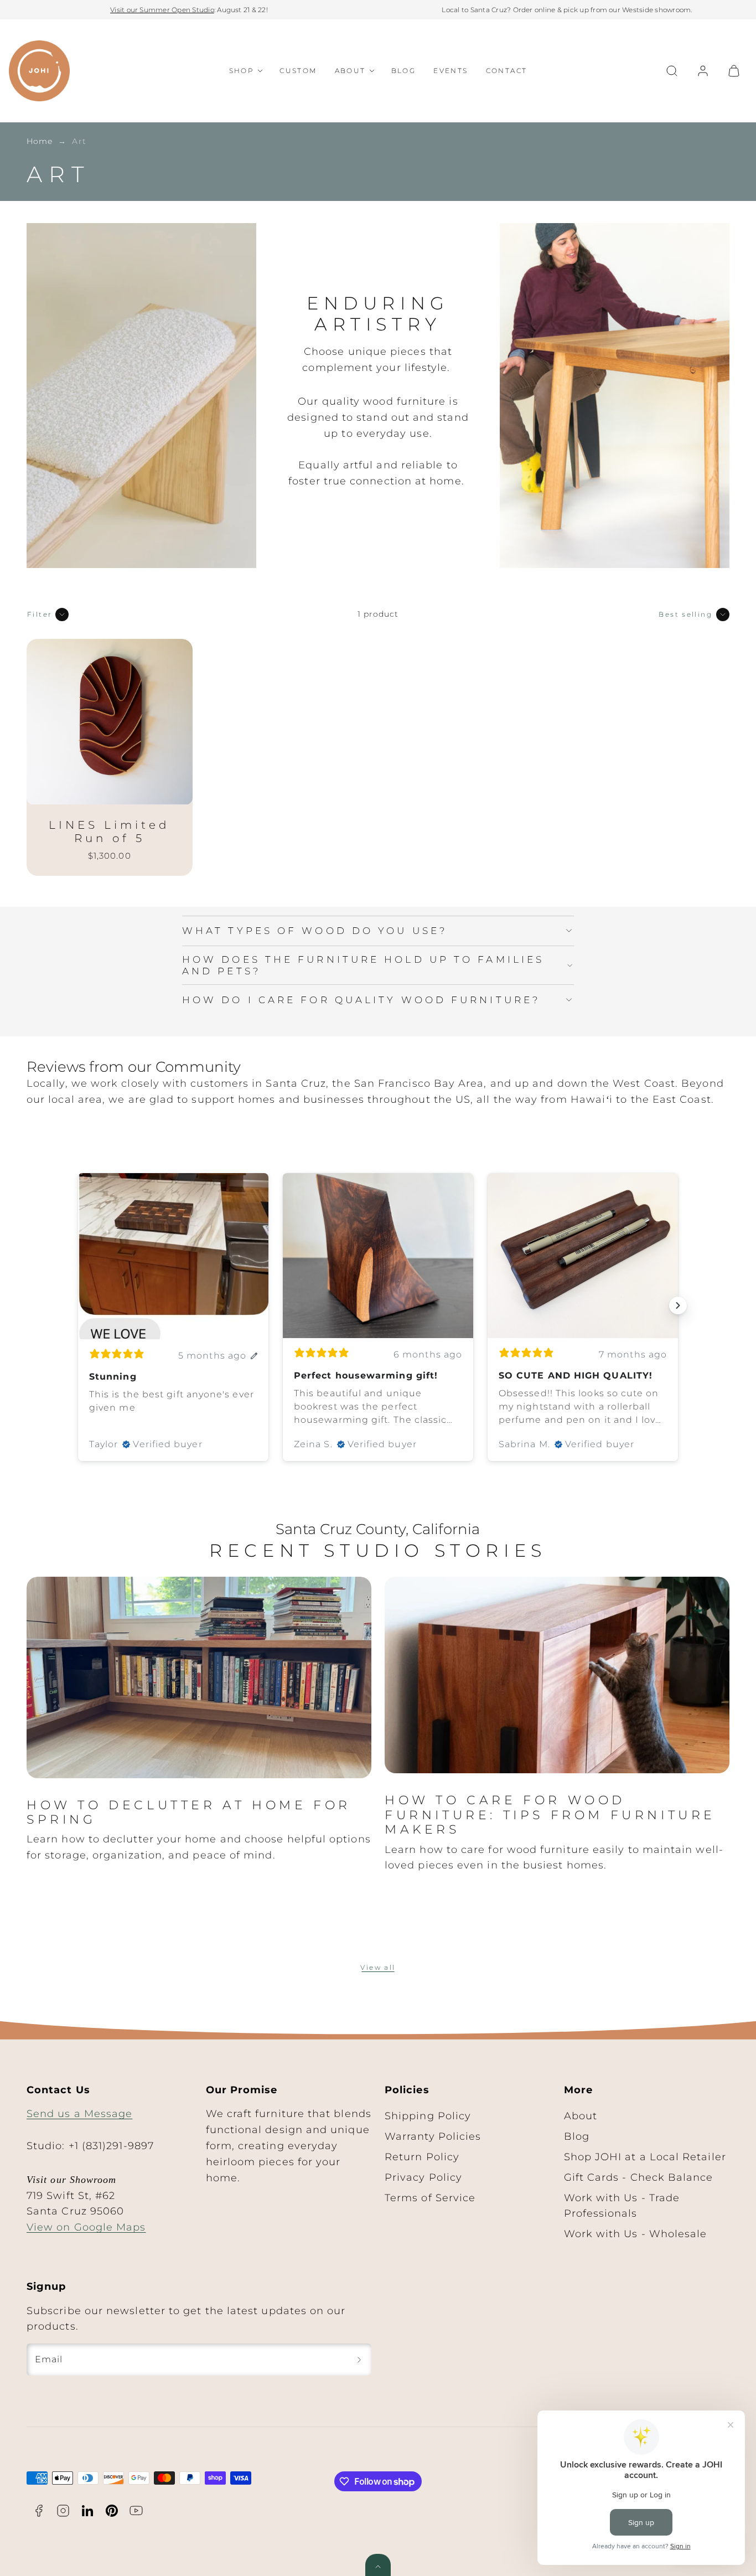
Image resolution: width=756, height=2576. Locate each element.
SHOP (242, 71)
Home (40, 141)
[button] (672, 71)
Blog (577, 2136)
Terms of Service (430, 2198)
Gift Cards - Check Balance (639, 2177)
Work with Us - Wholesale (636, 2234)
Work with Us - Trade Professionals (622, 2206)
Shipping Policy (428, 2116)
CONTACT (507, 71)
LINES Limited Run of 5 (109, 832)
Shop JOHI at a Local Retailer (645, 2157)
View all (378, 1967)
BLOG (404, 71)
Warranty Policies (433, 2136)
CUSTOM (298, 71)
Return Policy (422, 2157)
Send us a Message (79, 2114)
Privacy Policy (423, 2177)
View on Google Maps (86, 2227)
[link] (703, 71)
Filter (40, 614)
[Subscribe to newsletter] (359, 2360)
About (581, 2116)
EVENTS (451, 71)
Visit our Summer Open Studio (162, 10)
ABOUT (350, 71)
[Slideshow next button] (678, 1305)
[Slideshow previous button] (78, 1305)
